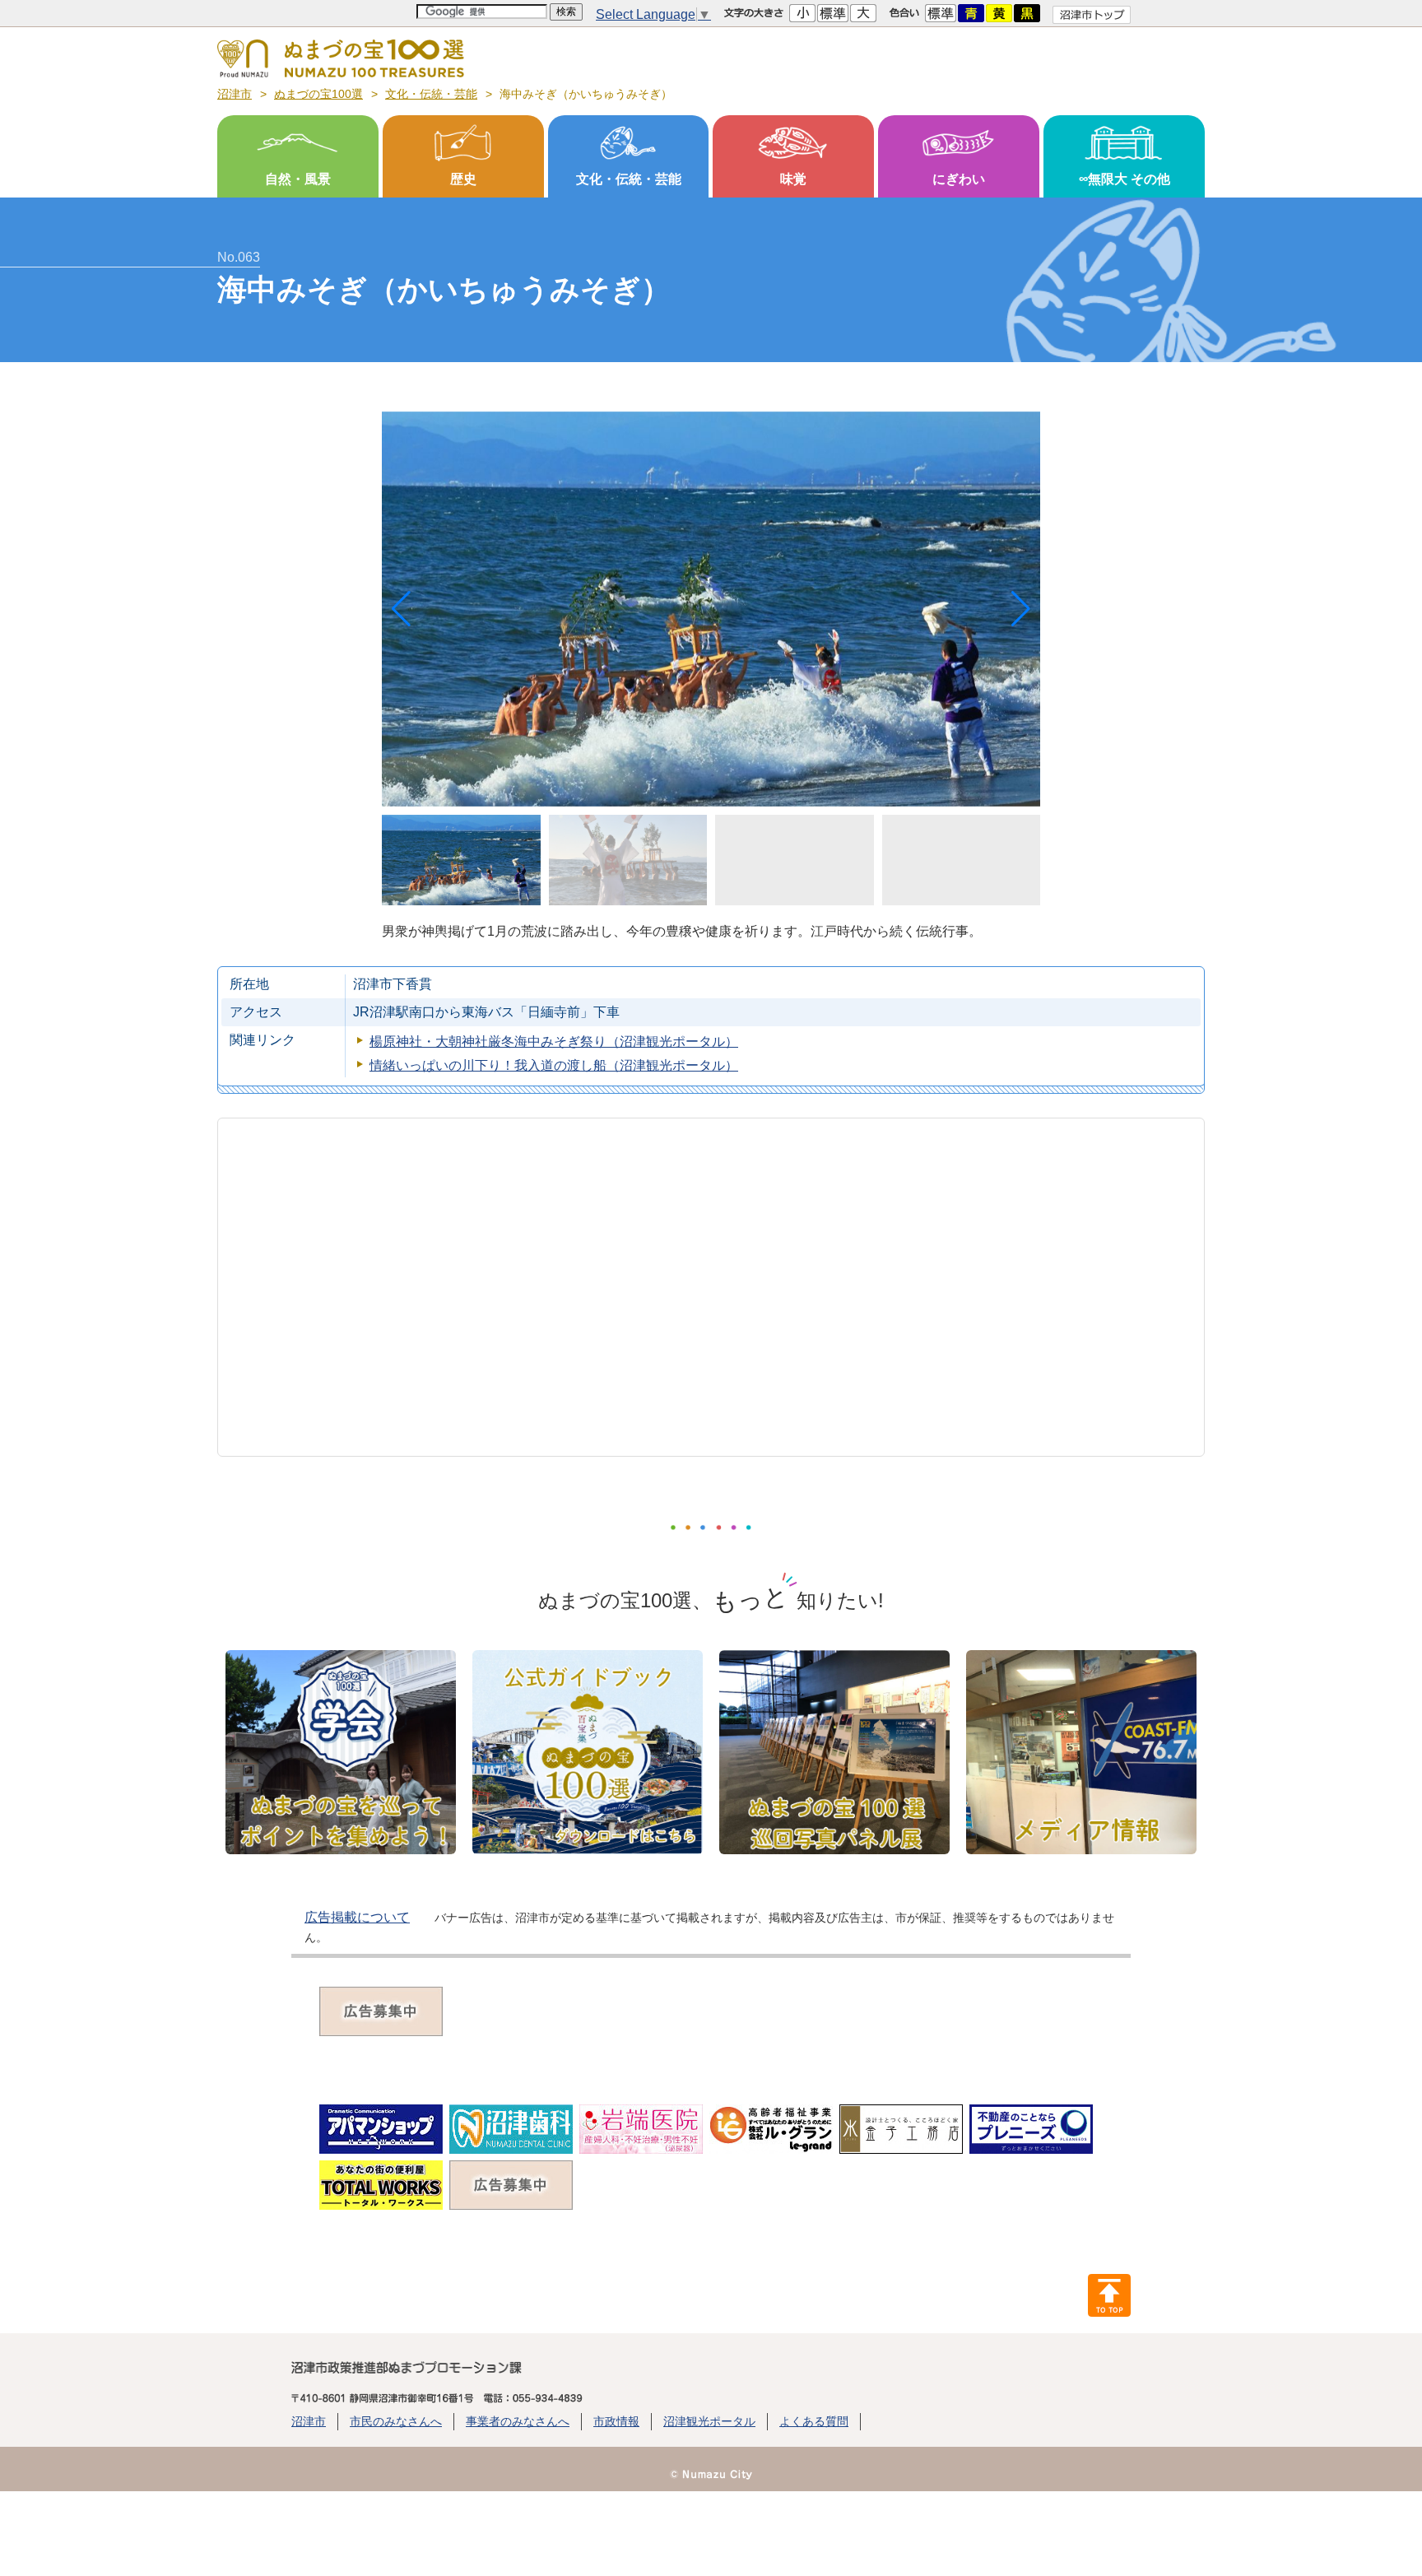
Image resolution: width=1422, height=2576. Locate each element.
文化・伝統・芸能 (431, 94)
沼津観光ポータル (709, 2421)
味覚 (793, 178)
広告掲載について (357, 1917)
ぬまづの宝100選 (318, 94)
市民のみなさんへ (396, 2421)
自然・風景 (298, 178)
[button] (1021, 609)
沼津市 (235, 94)
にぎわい (959, 178)
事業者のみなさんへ (518, 2421)
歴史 (463, 178)
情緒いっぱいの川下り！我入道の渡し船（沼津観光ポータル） (554, 1065)
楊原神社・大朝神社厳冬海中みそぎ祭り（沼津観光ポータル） (554, 1042)
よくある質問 (814, 2421)
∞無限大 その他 (1125, 178)
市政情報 (616, 2421)
